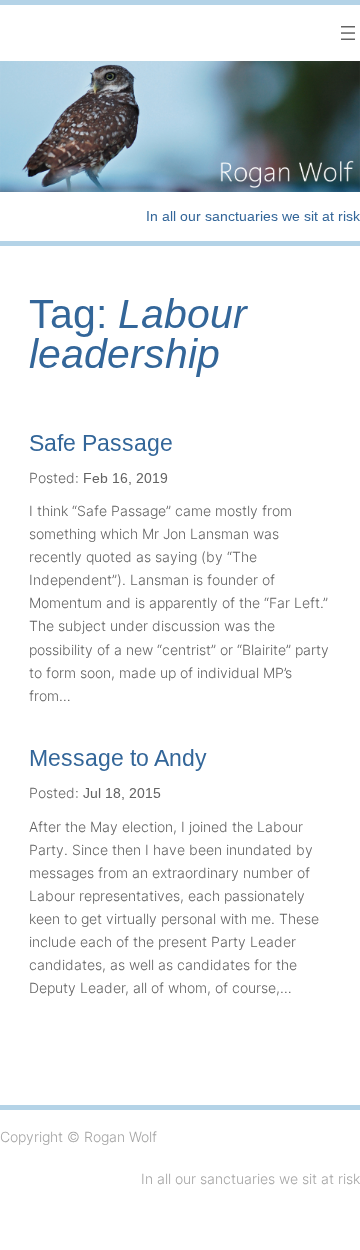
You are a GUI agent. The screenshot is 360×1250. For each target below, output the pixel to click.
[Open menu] (348, 33)
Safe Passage (101, 443)
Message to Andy (118, 758)
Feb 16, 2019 (125, 478)
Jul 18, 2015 (122, 793)
